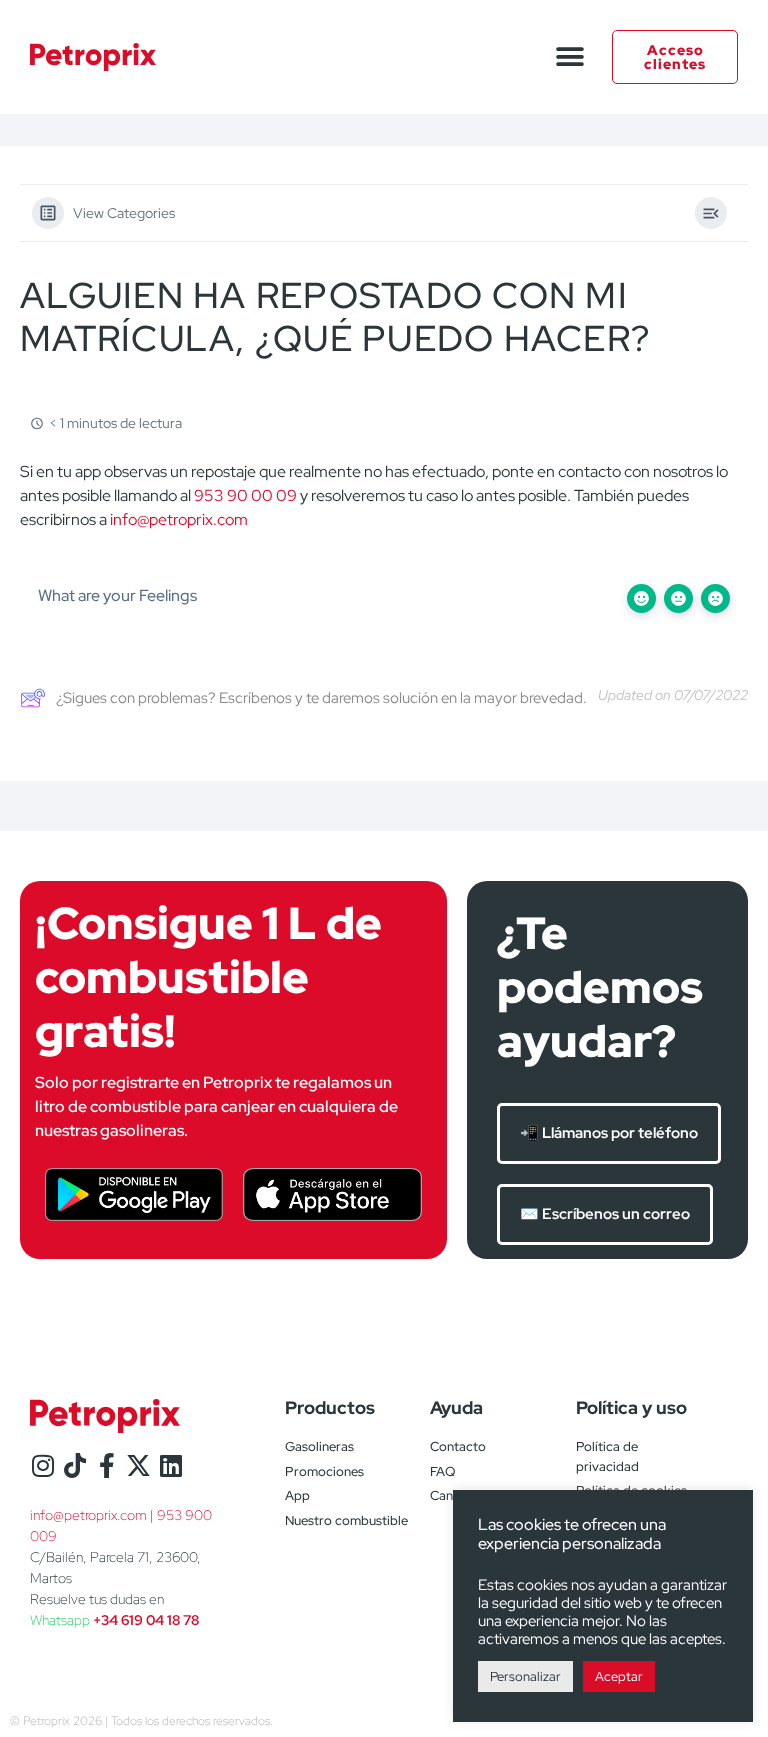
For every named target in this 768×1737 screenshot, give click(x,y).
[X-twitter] (138, 1465)
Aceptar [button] (619, 1676)
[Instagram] (42, 1465)
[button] (569, 57)
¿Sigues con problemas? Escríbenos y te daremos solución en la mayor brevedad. (321, 698)
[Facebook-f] (106, 1465)
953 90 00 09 (245, 495)
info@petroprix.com (179, 519)
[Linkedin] (170, 1465)
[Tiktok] (74, 1465)
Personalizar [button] (525, 1676)
